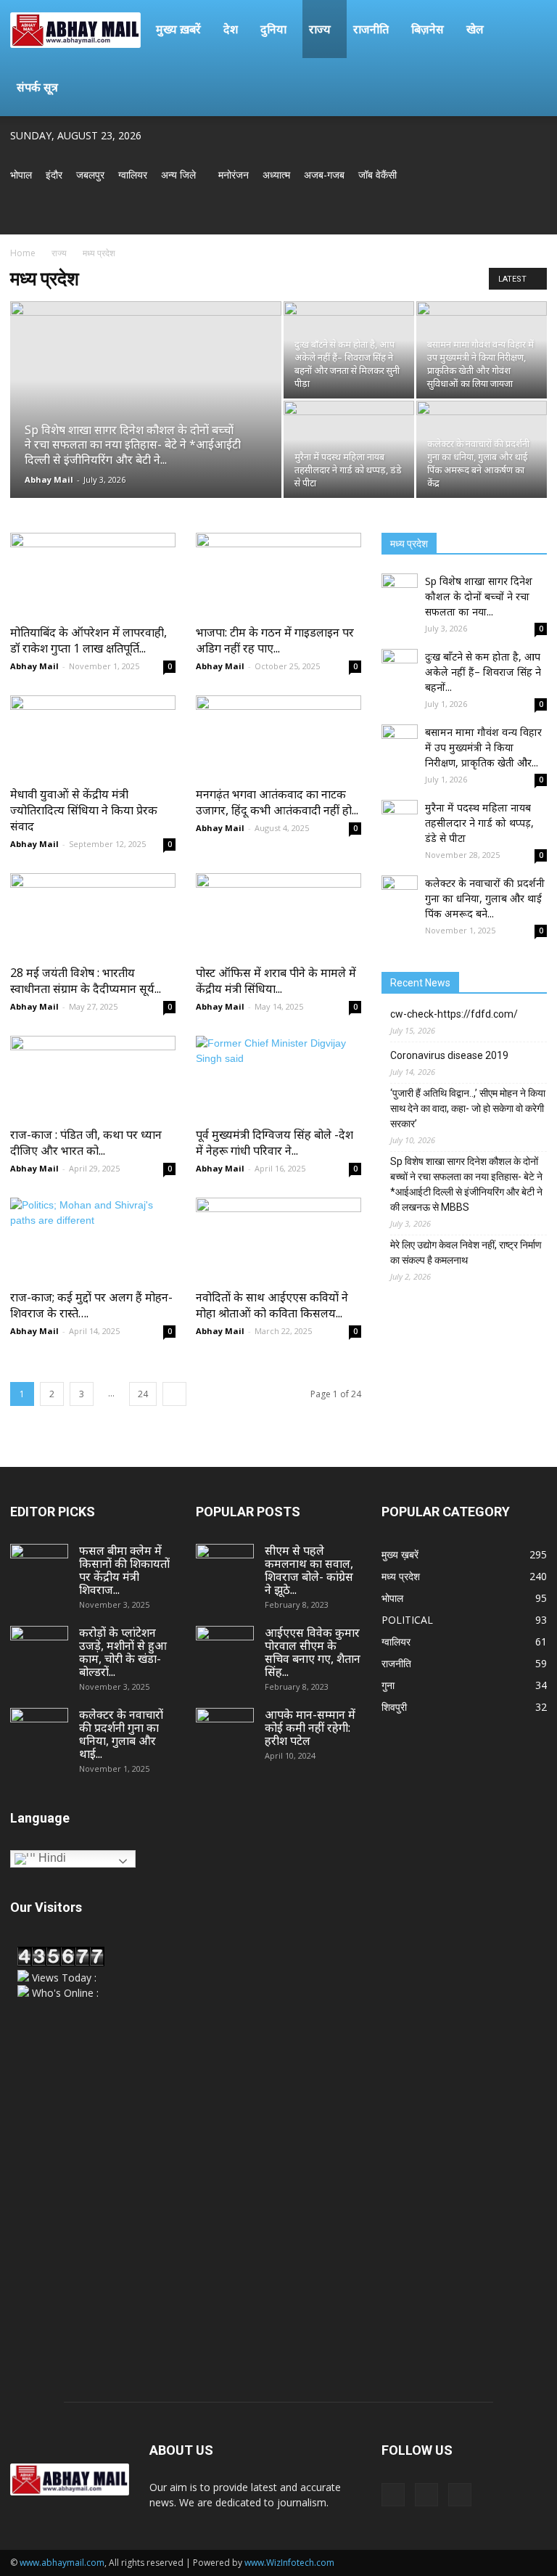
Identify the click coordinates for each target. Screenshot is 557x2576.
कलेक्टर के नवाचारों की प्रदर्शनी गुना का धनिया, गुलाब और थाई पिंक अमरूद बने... (485, 898)
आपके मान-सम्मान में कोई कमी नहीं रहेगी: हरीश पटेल (310, 1727)
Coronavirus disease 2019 (449, 1055)
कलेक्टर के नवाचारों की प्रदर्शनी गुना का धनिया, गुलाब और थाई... (121, 1734)
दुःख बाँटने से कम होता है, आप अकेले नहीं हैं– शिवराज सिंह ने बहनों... (483, 672)
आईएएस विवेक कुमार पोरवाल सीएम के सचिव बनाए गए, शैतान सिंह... (313, 1652)
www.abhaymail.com (62, 2563)
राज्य (320, 29)
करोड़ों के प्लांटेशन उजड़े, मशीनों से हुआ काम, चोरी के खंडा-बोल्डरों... (123, 1652)
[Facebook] (488, 215)
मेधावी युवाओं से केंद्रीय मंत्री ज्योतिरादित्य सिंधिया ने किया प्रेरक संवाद (84, 810)
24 (143, 1394)
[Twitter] (512, 215)
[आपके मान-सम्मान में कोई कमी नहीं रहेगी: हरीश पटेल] (225, 1728)
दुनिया (273, 29)
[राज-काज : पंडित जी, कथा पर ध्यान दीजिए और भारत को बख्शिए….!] (93, 1077)
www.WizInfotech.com (289, 2563)
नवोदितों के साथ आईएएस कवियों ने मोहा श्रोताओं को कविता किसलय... (272, 1305)
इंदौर (54, 175)
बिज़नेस (428, 29)
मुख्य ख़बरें (178, 29)
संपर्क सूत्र (37, 87)
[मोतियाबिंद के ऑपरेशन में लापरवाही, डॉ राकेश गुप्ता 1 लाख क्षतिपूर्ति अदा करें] (93, 574)
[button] (529, 29)
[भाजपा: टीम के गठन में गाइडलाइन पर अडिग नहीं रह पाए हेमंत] (278, 574)
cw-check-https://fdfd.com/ (454, 1014)
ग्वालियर (133, 175)
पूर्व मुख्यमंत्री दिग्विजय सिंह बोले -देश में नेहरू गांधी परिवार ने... (275, 1142)
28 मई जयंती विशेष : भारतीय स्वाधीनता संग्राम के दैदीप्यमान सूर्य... (86, 981)
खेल (475, 29)
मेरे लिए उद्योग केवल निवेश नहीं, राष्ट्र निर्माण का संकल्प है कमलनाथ (466, 1252)
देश (231, 29)
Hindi (51, 1858)
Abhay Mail (49, 479)
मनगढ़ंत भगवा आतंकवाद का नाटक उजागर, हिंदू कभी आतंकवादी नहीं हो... (277, 802)
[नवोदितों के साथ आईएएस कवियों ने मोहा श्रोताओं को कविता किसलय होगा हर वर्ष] (278, 1239)
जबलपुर (90, 175)
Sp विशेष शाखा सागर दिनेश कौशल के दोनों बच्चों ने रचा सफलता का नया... (479, 596)
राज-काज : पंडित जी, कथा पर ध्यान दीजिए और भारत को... (86, 1142)
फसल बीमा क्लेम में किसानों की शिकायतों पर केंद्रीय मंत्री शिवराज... (124, 1570)
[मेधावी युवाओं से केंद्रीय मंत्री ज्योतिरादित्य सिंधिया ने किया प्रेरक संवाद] (93, 736)
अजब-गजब (324, 175)
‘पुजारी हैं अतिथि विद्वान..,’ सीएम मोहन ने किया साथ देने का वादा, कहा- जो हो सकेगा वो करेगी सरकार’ (468, 1108)
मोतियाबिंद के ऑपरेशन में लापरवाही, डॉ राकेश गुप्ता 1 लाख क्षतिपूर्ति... (88, 640)
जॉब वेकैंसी (377, 175)
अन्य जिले (178, 175)
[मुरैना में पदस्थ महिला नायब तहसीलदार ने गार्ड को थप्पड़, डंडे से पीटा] (349, 449)
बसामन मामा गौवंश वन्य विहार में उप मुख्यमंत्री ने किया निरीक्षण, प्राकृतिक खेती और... (483, 747)
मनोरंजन (234, 175)
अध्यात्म (276, 175)
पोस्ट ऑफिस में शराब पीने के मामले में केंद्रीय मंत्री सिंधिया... (276, 981)
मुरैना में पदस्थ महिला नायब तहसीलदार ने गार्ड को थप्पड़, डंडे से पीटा (479, 823)
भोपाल (21, 175)
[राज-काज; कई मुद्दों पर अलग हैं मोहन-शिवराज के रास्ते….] (93, 1239)
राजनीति (371, 29)
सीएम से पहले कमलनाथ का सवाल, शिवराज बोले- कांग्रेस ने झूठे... (309, 1570)
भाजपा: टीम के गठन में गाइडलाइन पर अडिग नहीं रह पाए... (275, 640)
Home (23, 253)
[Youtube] (536, 215)
